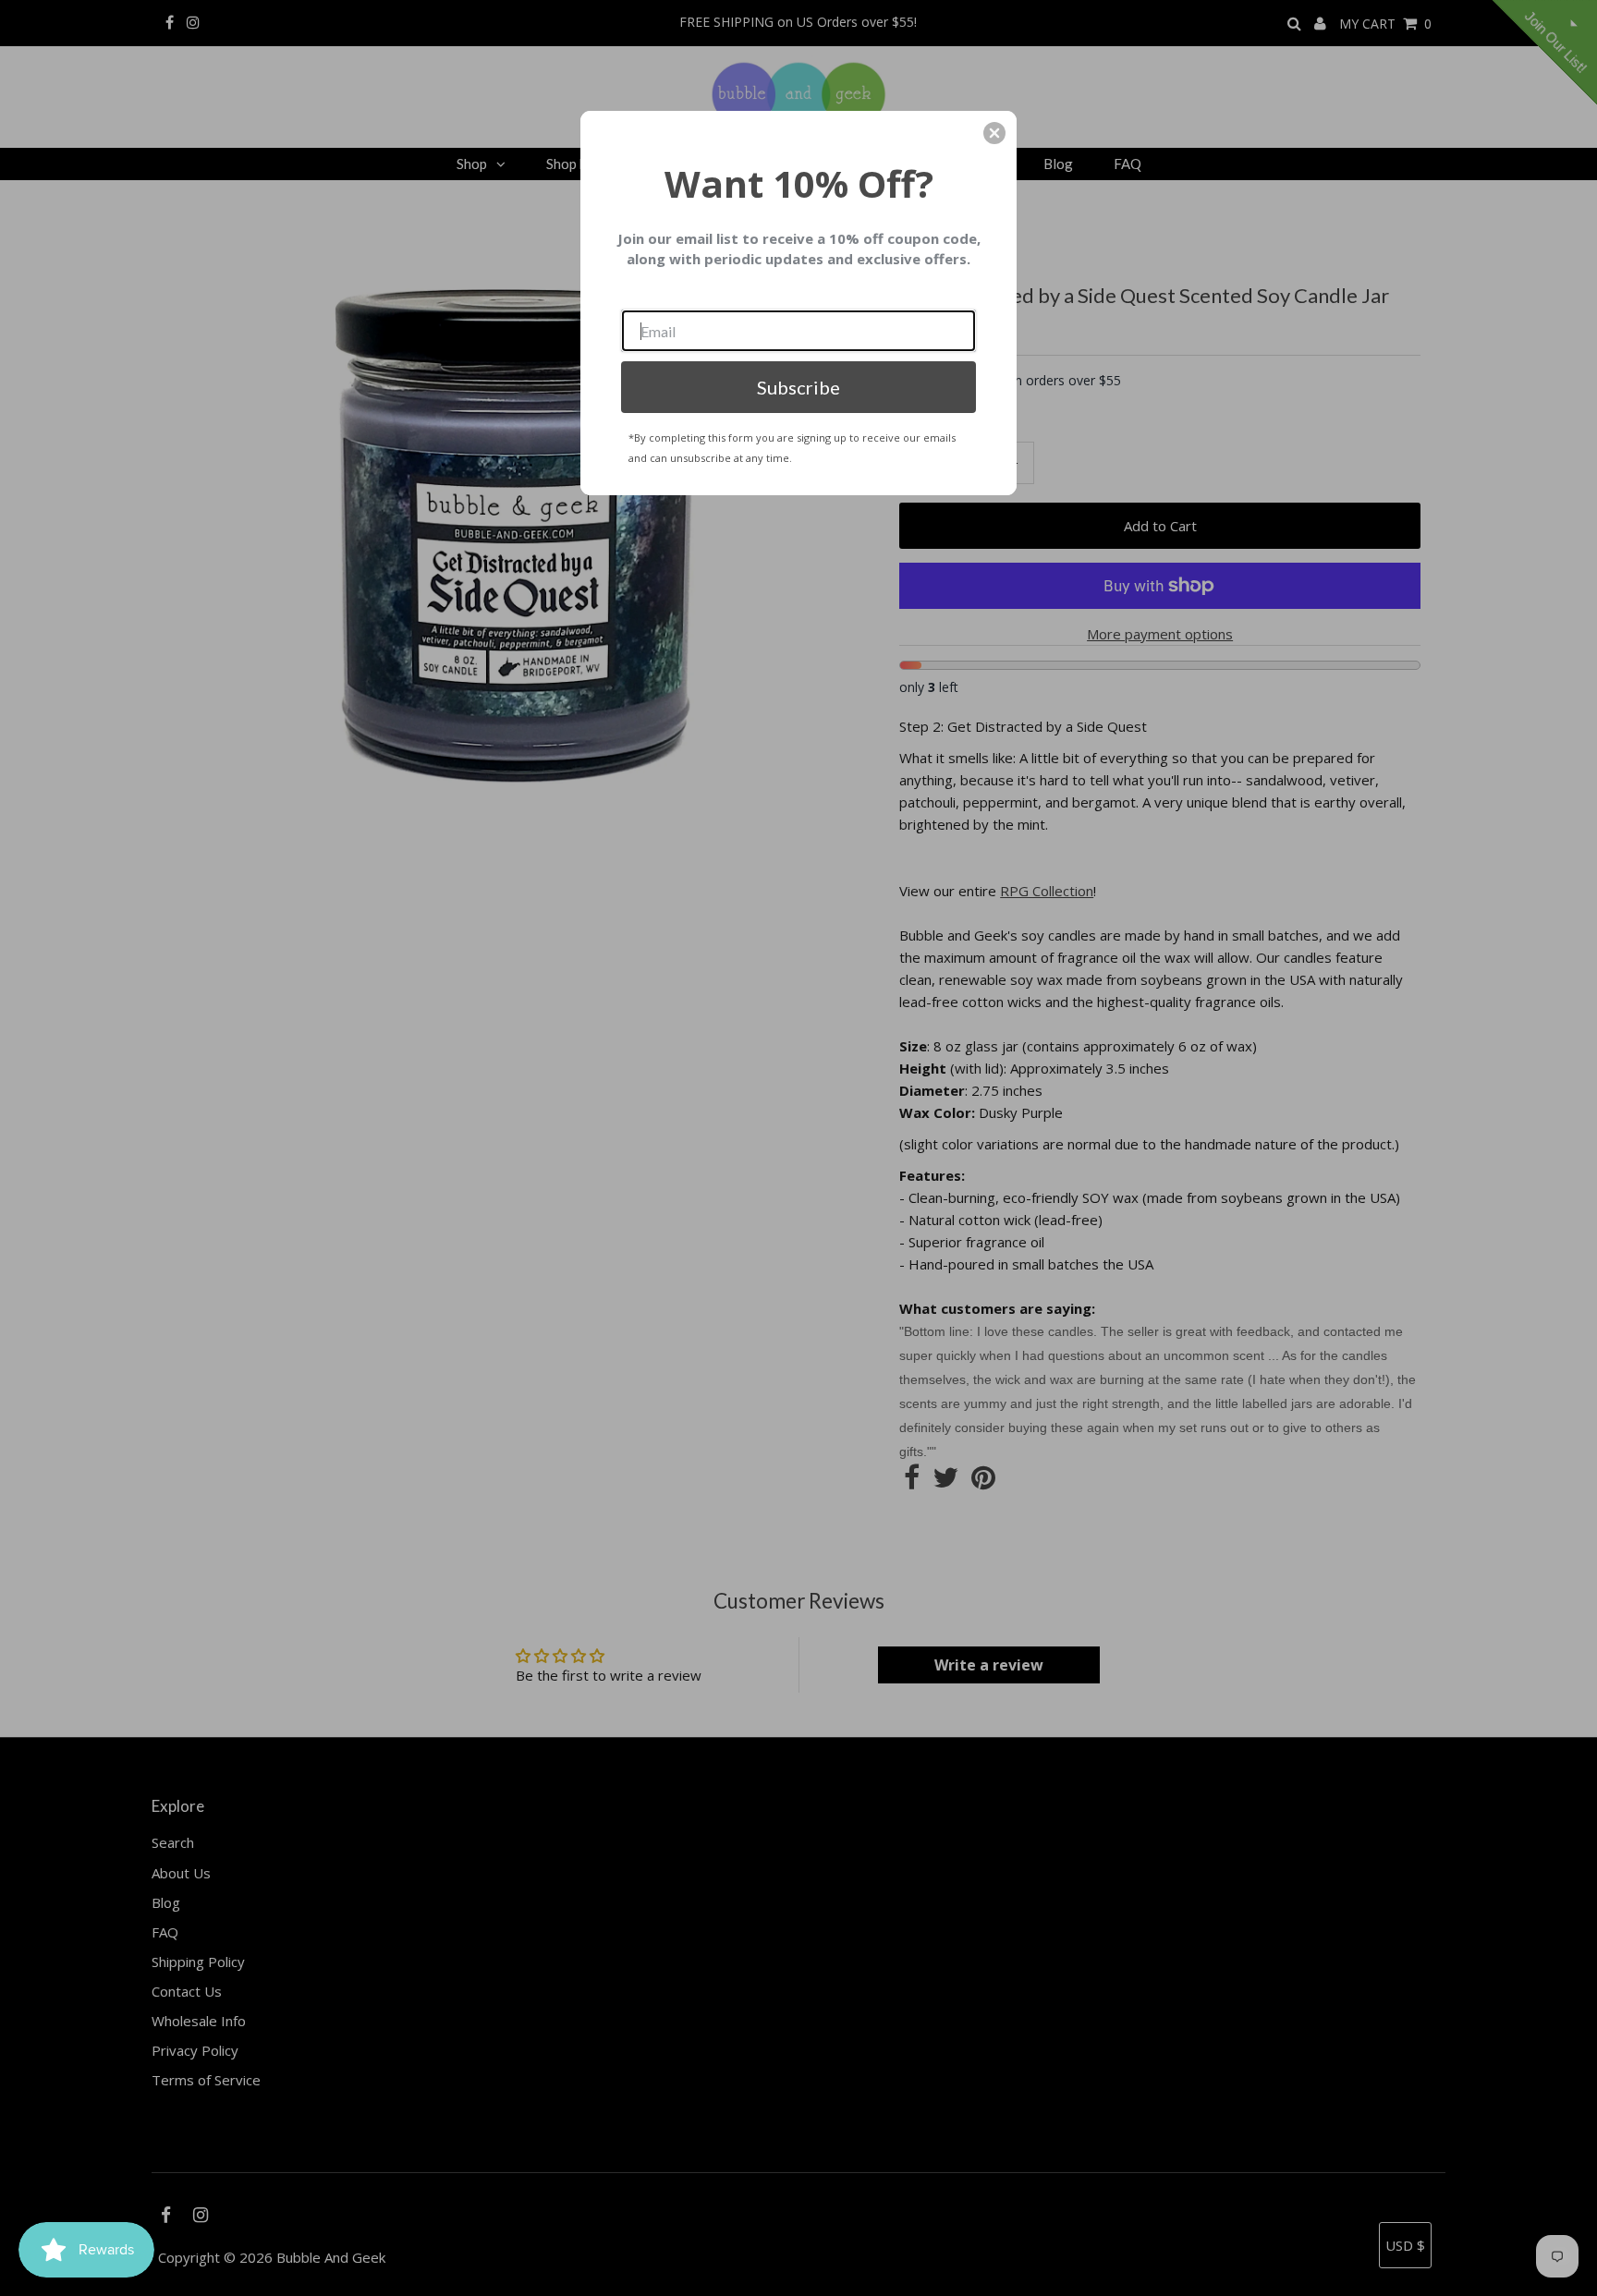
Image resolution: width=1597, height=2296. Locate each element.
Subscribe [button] (798, 387)
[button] (994, 133)
